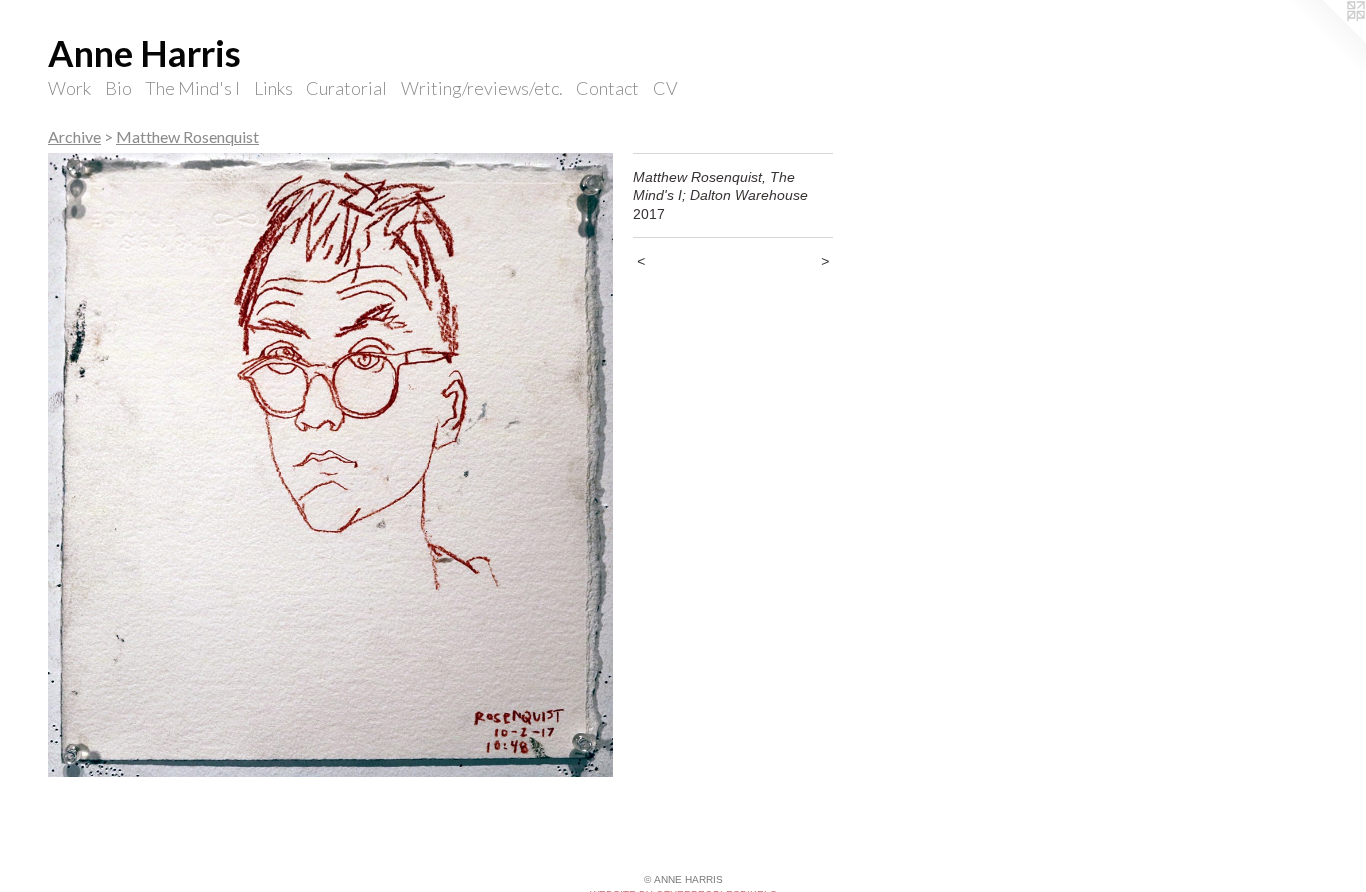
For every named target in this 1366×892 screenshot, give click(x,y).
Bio (118, 88)
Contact (607, 88)
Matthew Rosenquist (187, 136)
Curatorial (346, 88)
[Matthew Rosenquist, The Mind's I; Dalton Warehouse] (330, 465)
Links (273, 88)
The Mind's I (192, 88)
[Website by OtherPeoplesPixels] (1326, 40)
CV (665, 88)
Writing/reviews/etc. (482, 88)
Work (69, 88)
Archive (74, 136)
